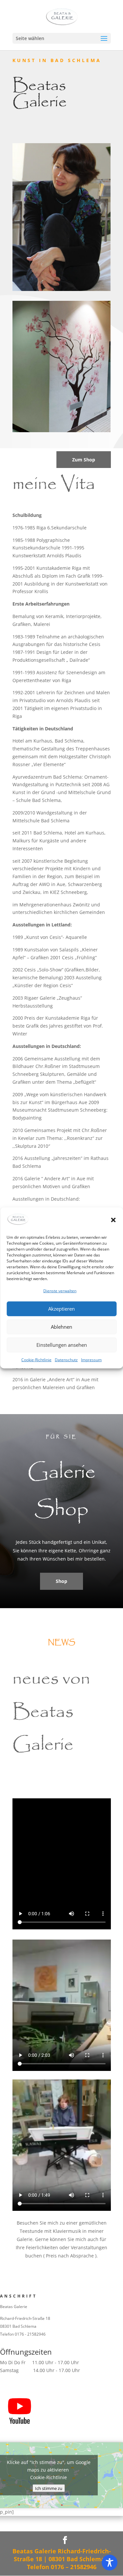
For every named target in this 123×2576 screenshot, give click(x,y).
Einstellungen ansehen (62, 1345)
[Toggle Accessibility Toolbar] (110, 2563)
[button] (113, 1220)
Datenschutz (66, 1359)
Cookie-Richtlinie (36, 1359)
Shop (61, 1581)
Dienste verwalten (60, 1291)
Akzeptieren (61, 1309)
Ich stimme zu (49, 2488)
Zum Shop (84, 460)
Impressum (91, 1359)
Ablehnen (61, 1327)
